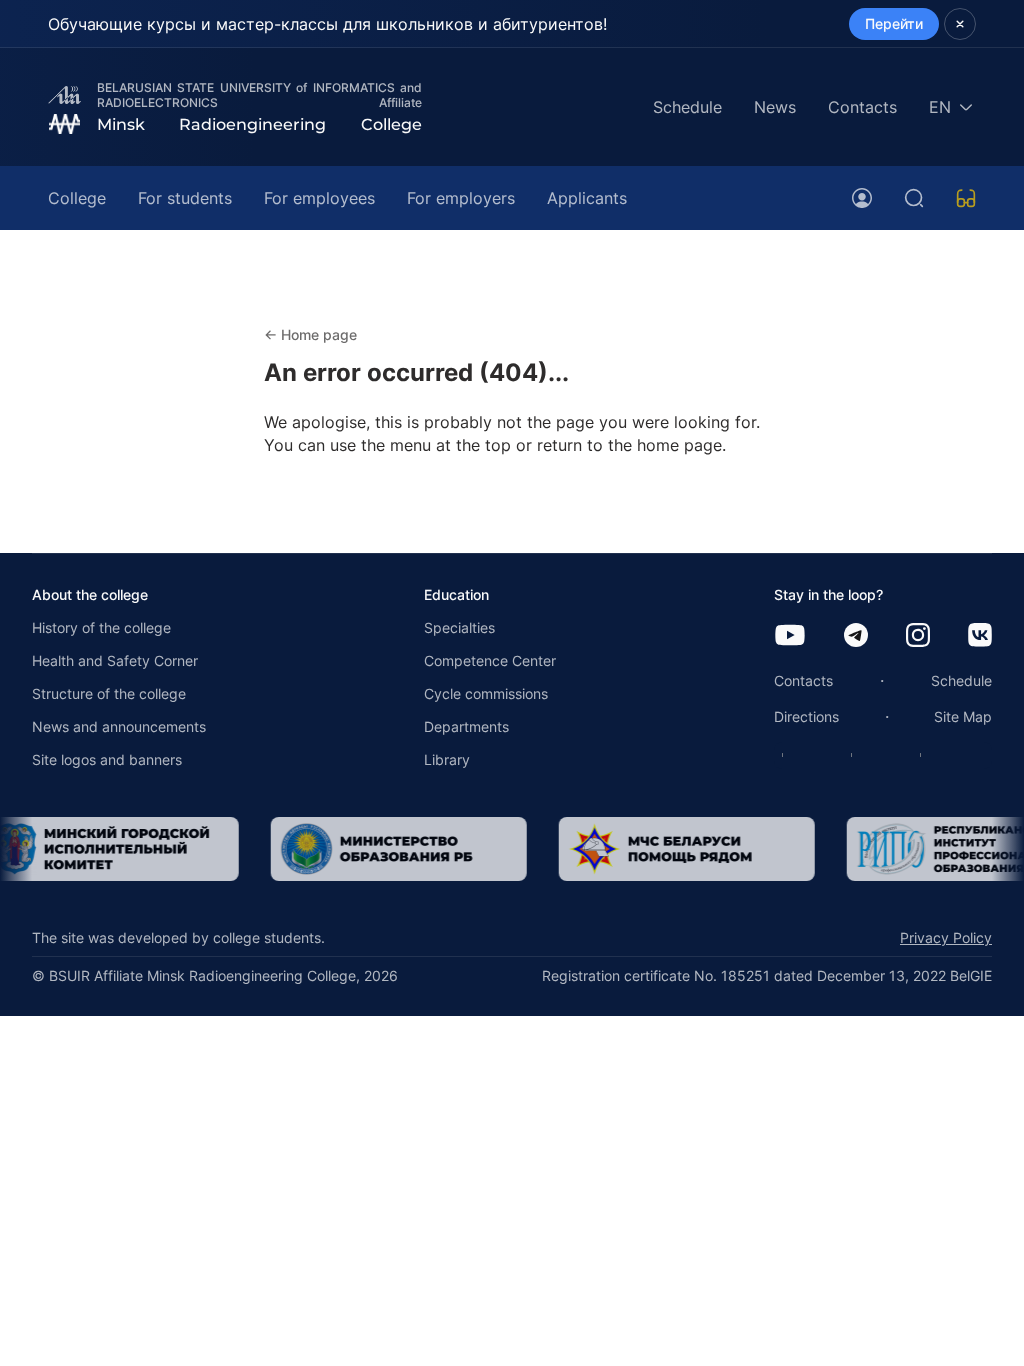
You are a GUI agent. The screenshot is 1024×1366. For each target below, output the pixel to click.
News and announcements (119, 726)
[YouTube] (790, 636)
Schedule (687, 107)
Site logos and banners (107, 759)
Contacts (862, 107)
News (775, 107)
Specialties (459, 627)
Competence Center (490, 660)
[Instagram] (918, 636)
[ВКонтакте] (980, 636)
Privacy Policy (946, 937)
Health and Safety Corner (115, 660)
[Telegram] (856, 636)
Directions (806, 716)
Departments (466, 726)
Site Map (963, 716)
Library (447, 759)
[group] (389, 849)
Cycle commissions (486, 693)
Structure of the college (109, 693)
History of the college (101, 627)
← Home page (310, 334)
